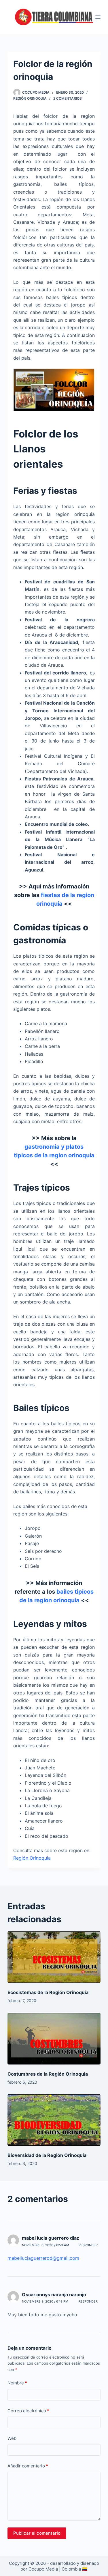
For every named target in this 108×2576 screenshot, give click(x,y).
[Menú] (98, 17)
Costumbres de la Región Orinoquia (48, 2074)
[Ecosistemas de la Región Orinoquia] (54, 1957)
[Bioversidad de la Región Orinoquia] (54, 2120)
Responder (88, 2245)
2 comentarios (68, 98)
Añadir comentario (28, 2466)
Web (12, 2438)
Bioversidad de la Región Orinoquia (47, 2155)
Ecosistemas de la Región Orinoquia (48, 1992)
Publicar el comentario (37, 2533)
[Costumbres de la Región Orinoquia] (54, 2038)
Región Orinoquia (30, 98)
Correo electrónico (28, 2411)
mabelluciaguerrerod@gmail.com (43, 2258)
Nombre (17, 2383)
